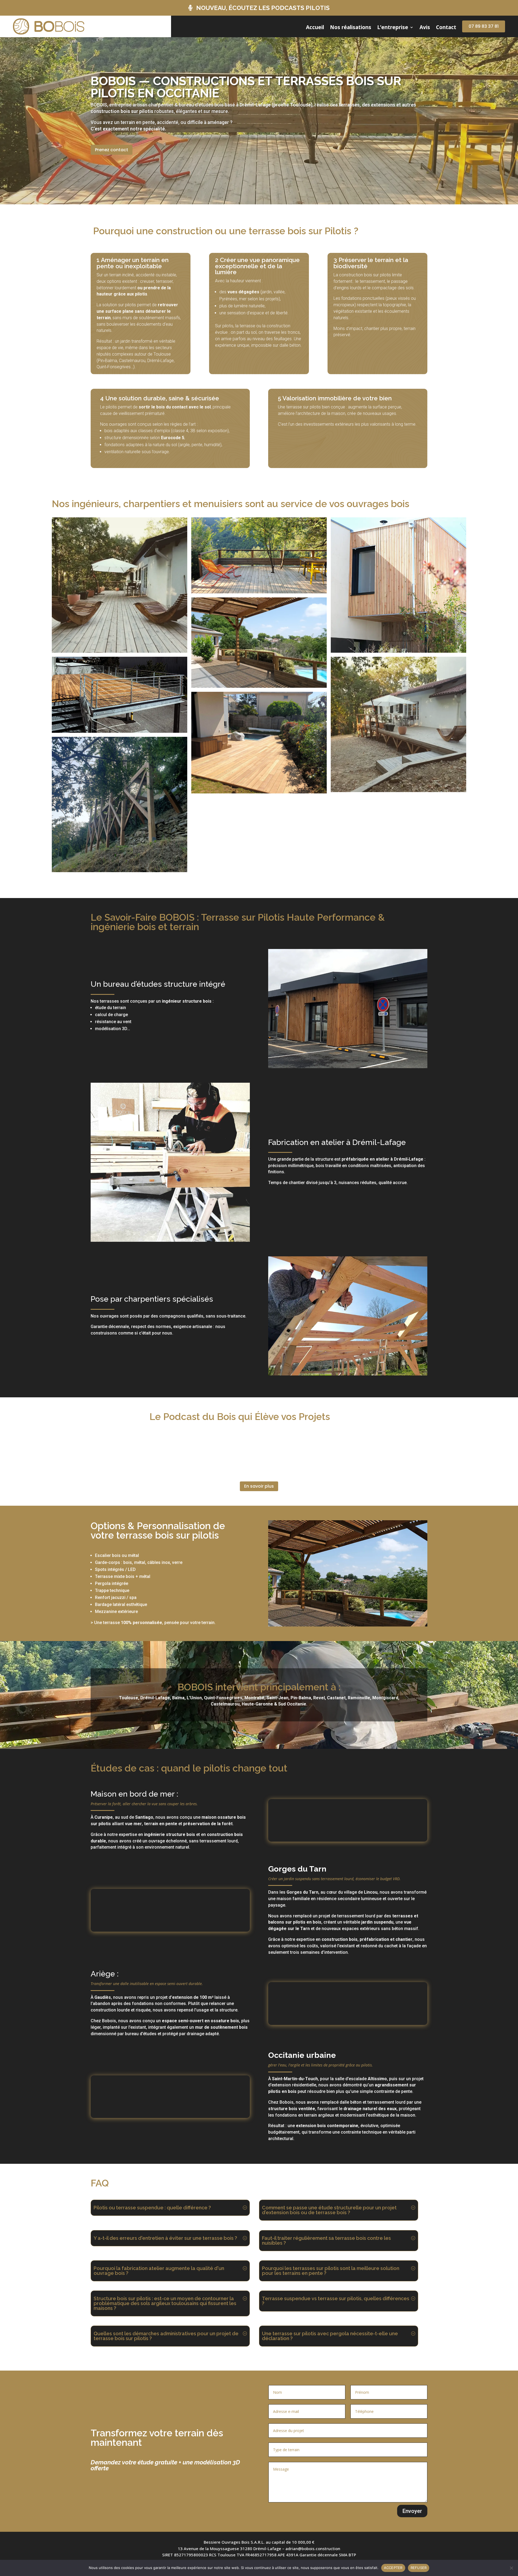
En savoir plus (259, 1486)
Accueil (315, 28)
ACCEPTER (393, 2568)
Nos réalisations (351, 28)
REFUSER (419, 2568)
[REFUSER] (511, 2568)
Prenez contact (112, 150)
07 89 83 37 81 (484, 26)
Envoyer (412, 2511)
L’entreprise (393, 28)
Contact (446, 28)
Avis (425, 28)
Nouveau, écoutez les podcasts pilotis (263, 8)
